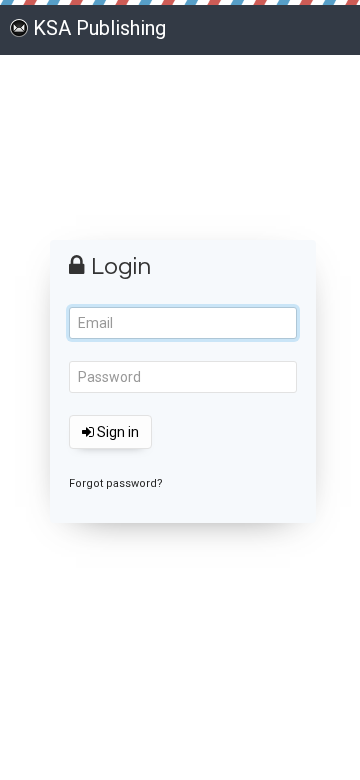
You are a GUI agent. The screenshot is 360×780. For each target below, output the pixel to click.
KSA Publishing (99, 28)
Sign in (116, 432)
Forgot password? (116, 483)
